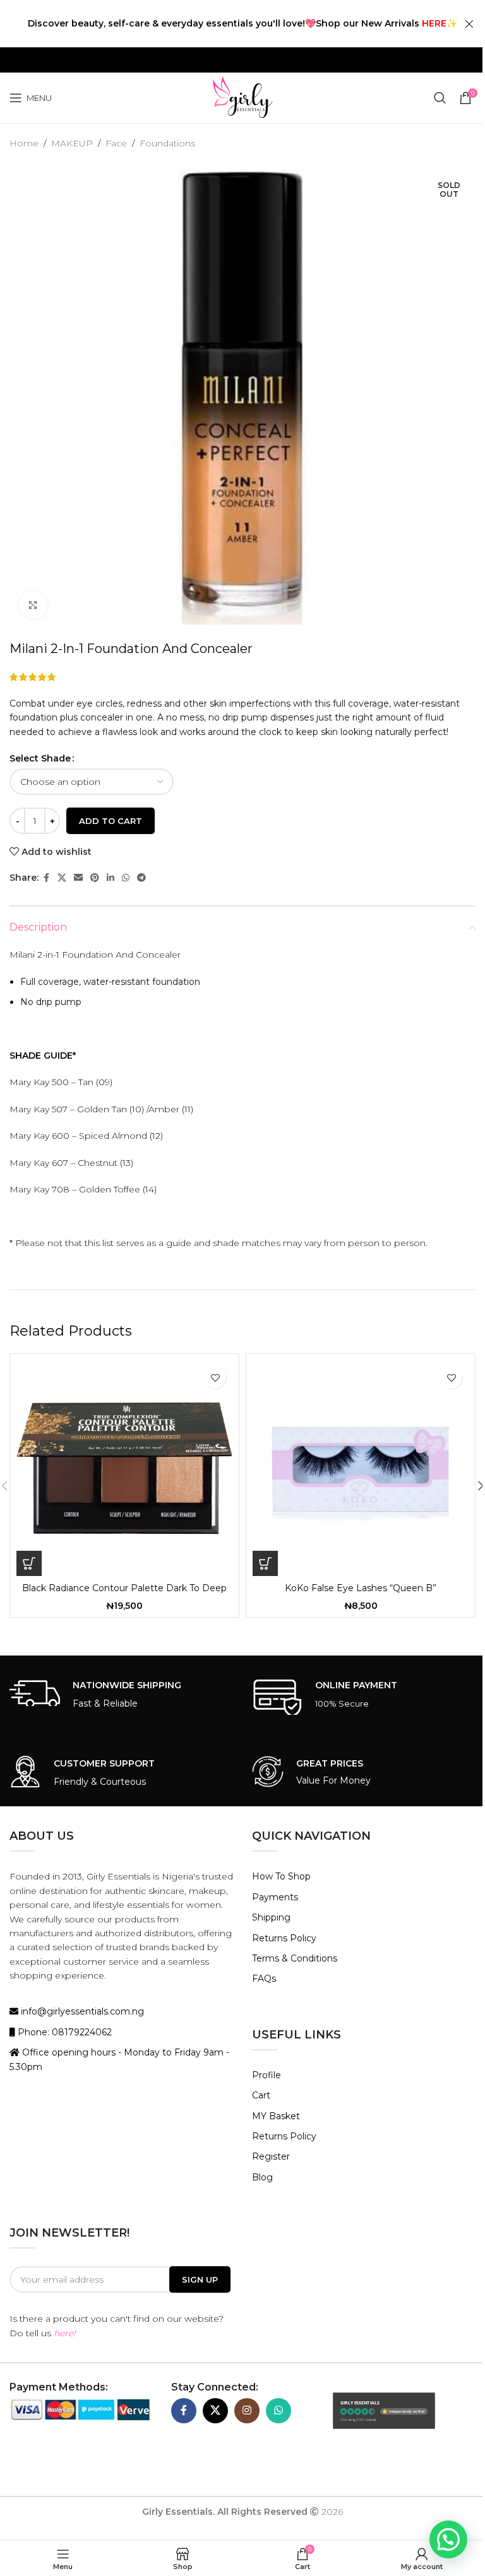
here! (65, 2333)
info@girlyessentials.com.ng (81, 2011)
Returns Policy (284, 1938)
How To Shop (281, 1876)
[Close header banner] (469, 24)
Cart (261, 2095)
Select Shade (40, 758)
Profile (266, 2075)
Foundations (167, 143)
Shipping (271, 1917)
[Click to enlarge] (33, 605)
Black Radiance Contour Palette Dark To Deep (124, 1588)
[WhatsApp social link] (126, 878)
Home (24, 143)
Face (116, 143)
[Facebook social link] (46, 878)
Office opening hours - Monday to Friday (111, 2052)
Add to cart (111, 821)
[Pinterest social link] (95, 878)
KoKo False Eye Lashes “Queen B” (361, 1588)
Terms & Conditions (295, 1958)
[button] (29, 1563)
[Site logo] (242, 97)
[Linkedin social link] (111, 878)
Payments (275, 1897)
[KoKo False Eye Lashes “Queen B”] (361, 1468)
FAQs (264, 1979)
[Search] (440, 98)
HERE (434, 23)
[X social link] (62, 878)
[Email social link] (78, 878)
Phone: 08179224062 (63, 2032)
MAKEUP (72, 143)
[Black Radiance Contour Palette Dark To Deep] (124, 1468)
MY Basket (276, 2116)
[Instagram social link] (247, 2411)
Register (271, 2156)
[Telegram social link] (141, 878)
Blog (262, 2177)
